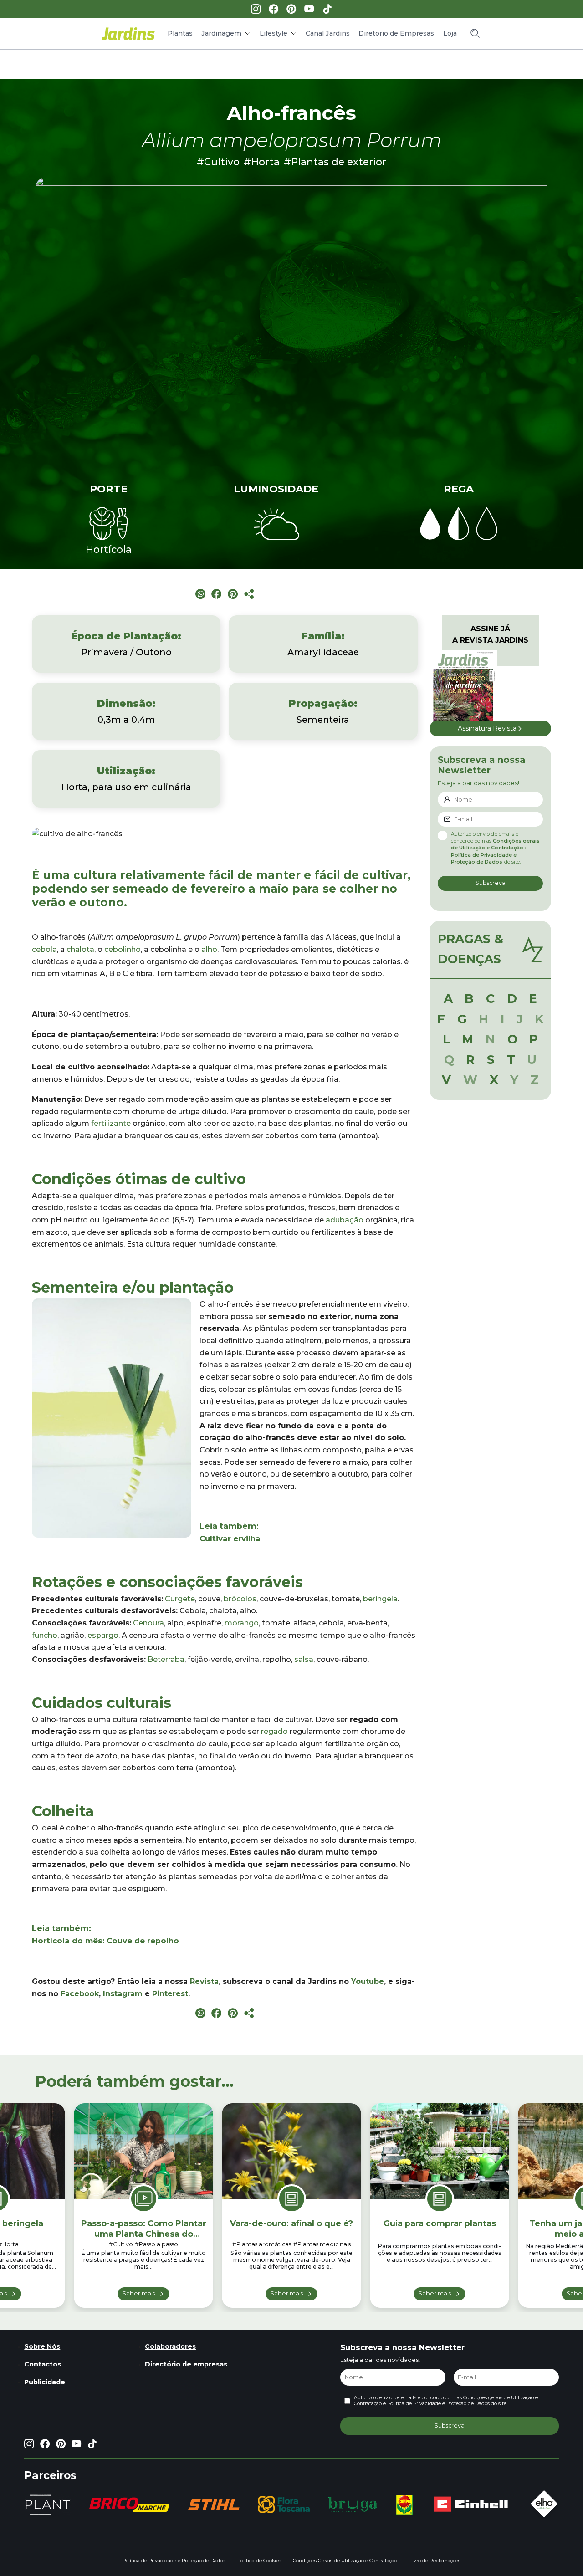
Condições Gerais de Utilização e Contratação (345, 2561)
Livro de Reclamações (435, 2561)
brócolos (240, 1599)
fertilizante (111, 1123)
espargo (103, 1635)
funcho (45, 1635)
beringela (380, 1599)
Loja (450, 33)
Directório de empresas (186, 2364)
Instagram (123, 1994)
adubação (345, 1220)
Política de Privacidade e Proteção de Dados (438, 2404)
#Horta (262, 162)
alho (209, 949)
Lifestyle (274, 33)
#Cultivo (218, 162)
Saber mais (139, 2293)
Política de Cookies (259, 2561)
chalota (80, 949)
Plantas (180, 33)
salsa (304, 1659)
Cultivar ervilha (230, 1538)
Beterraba (166, 1659)
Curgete (180, 1599)
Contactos (43, 2364)
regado (274, 1731)
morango (242, 1623)
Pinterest (170, 1994)
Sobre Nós (42, 2346)
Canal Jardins (328, 33)
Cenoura (148, 1623)
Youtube (368, 1981)
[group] (129, 2505)
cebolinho (123, 949)
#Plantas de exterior (335, 162)
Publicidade (45, 2382)
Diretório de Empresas (396, 33)
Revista (204, 1981)
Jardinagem (221, 33)
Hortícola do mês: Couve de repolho (105, 1941)
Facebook (80, 1994)
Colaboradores (170, 2346)
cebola (44, 949)
